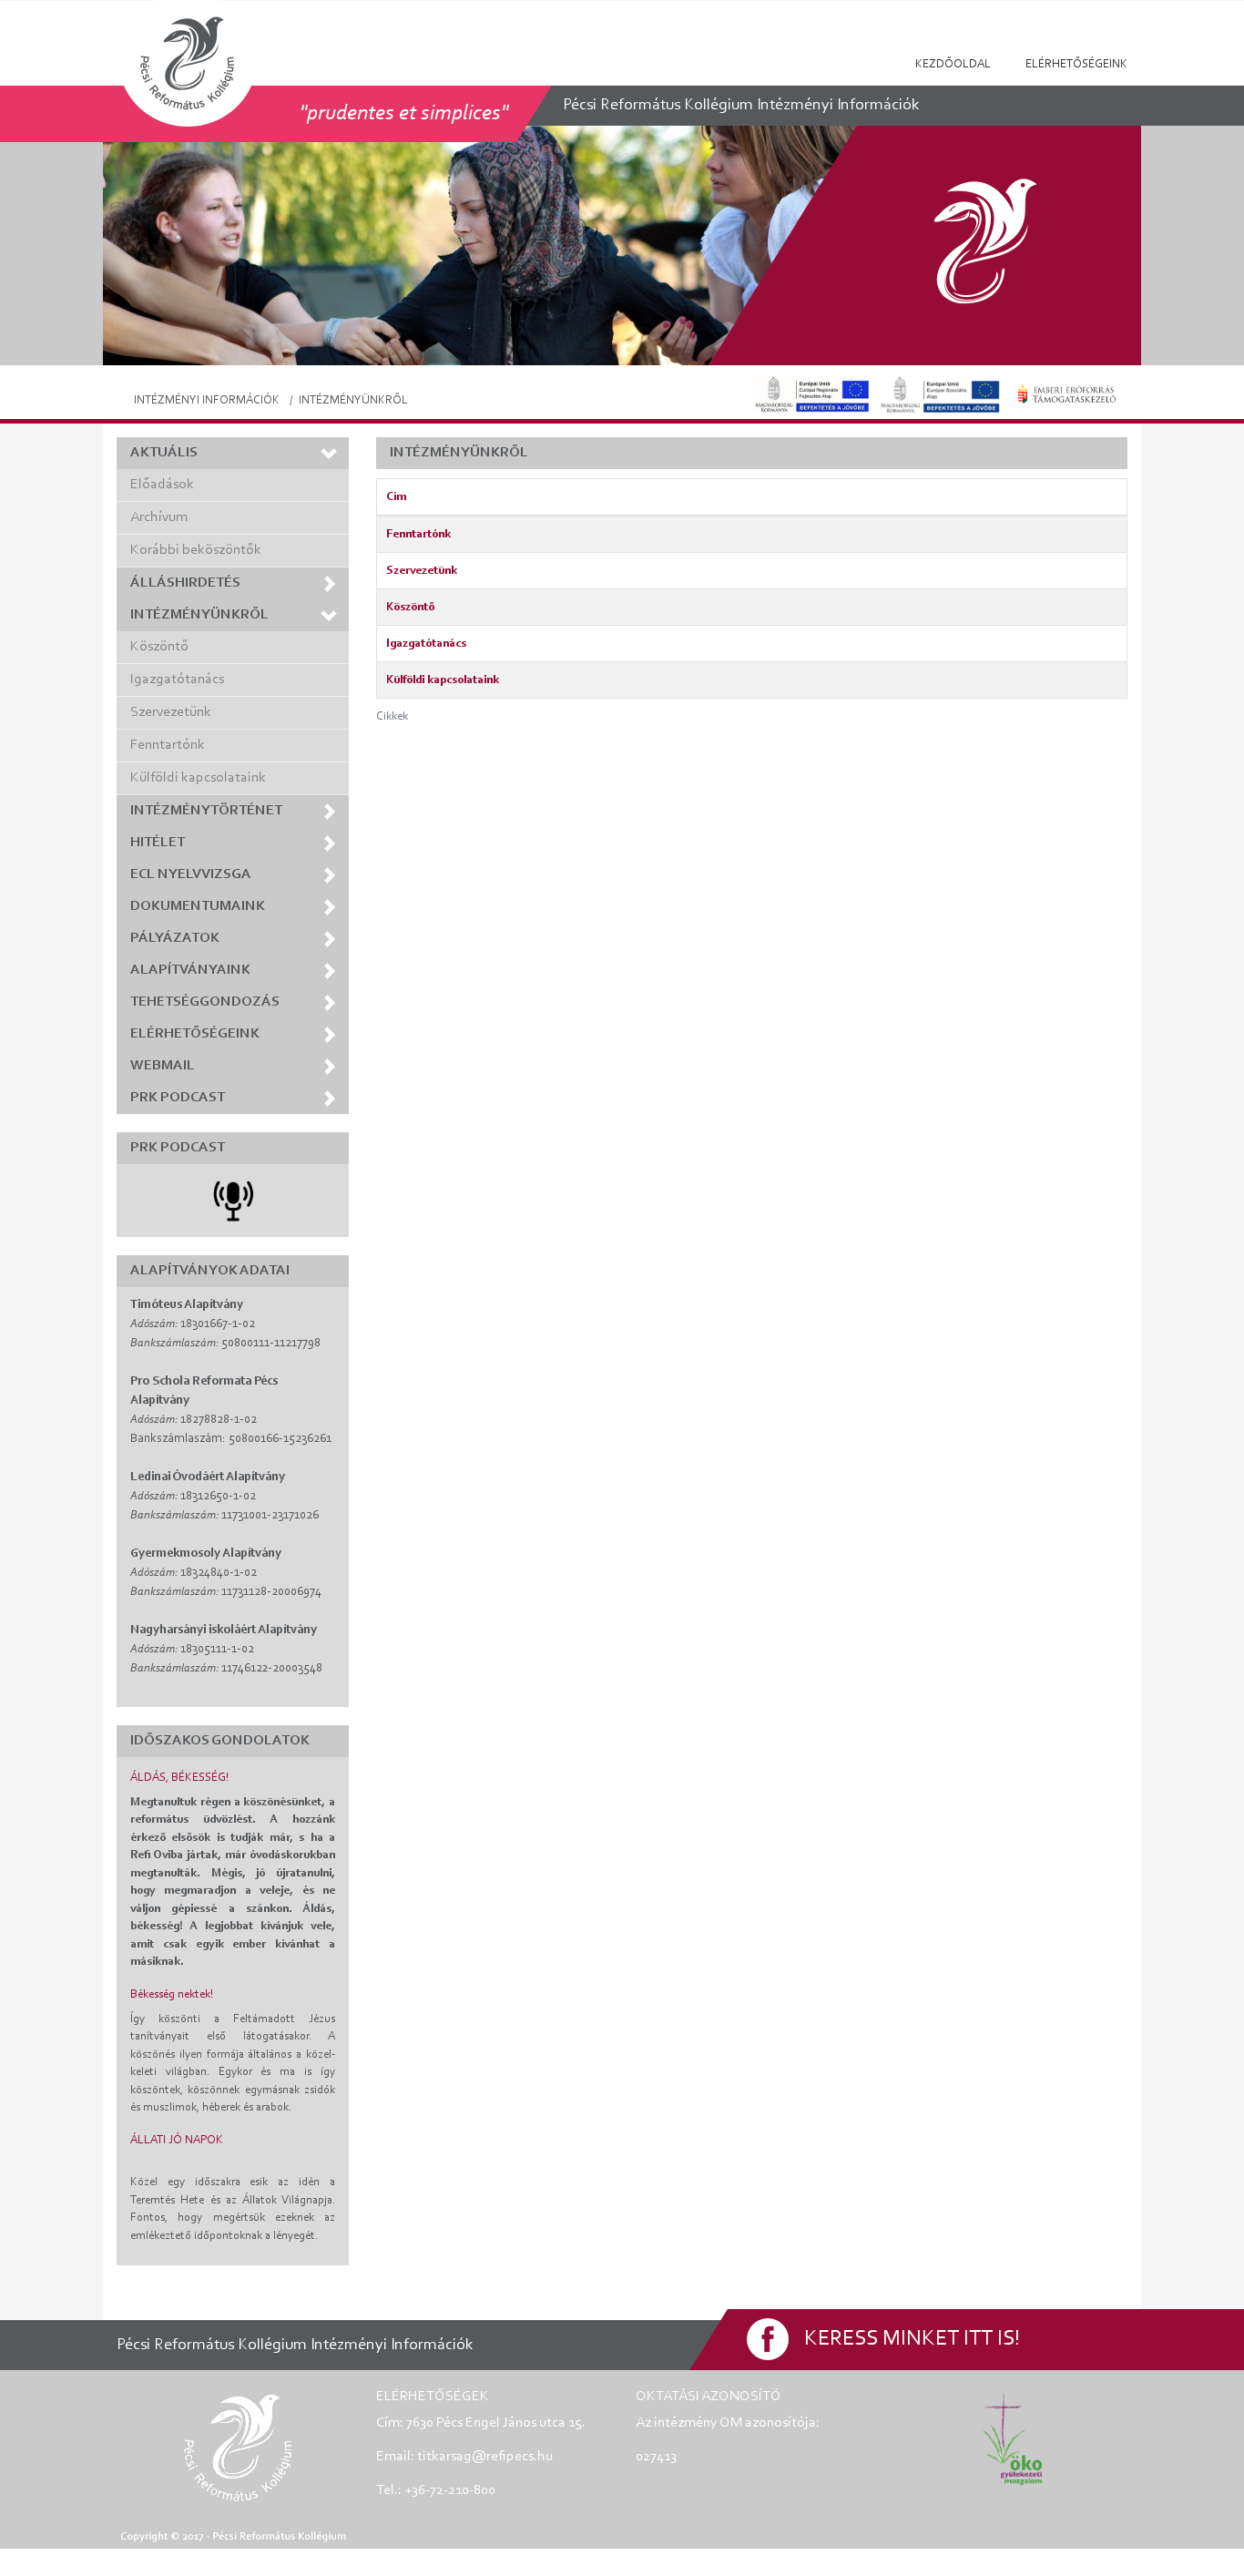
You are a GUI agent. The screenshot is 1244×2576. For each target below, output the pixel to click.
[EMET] (1067, 394)
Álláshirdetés (185, 583)
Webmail (163, 1066)
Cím (396, 497)
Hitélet (158, 843)
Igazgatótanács (177, 680)
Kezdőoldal (953, 64)
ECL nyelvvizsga (191, 874)
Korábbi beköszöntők (196, 550)
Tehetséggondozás (205, 1002)
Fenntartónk (168, 745)
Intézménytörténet (206, 811)
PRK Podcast (178, 1098)
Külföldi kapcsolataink (198, 778)
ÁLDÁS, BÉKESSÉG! (179, 1778)
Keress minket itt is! (912, 2339)
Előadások (162, 485)
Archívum (159, 517)
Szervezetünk (171, 712)
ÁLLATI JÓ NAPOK (177, 2140)
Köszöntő (159, 647)
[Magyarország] (940, 394)
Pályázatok (175, 938)
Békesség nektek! (172, 1994)
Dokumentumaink (198, 906)
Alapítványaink (190, 970)
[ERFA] (811, 394)
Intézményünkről (199, 615)
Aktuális (164, 453)
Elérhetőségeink (1076, 64)
